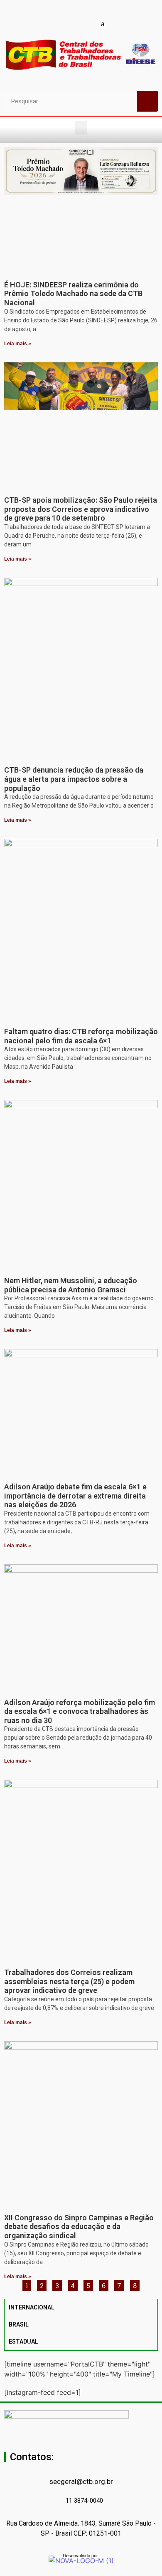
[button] (81, 128)
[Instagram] (74, 23)
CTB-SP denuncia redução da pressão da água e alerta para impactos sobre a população (74, 779)
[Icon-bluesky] (103, 23)
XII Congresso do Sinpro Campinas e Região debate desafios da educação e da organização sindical (79, 2227)
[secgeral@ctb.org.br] (81, 2469)
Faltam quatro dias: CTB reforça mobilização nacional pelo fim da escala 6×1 (81, 1036)
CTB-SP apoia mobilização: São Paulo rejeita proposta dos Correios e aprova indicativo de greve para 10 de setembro (81, 509)
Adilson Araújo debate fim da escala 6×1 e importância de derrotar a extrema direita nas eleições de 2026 (75, 1496)
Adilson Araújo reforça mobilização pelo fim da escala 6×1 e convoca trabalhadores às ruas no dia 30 (80, 1711)
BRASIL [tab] (19, 2324)
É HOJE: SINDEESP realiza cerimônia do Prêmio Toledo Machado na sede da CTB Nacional (73, 294)
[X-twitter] (118, 23)
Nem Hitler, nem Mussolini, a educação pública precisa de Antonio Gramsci (71, 1285)
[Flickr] (88, 23)
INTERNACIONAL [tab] (32, 2307)
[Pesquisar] (147, 101)
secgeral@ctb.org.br (81, 2481)
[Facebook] (45, 23)
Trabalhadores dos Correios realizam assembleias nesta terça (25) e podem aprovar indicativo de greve (69, 1981)
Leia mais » (18, 344)
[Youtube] (59, 23)
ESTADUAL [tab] (23, 2342)
